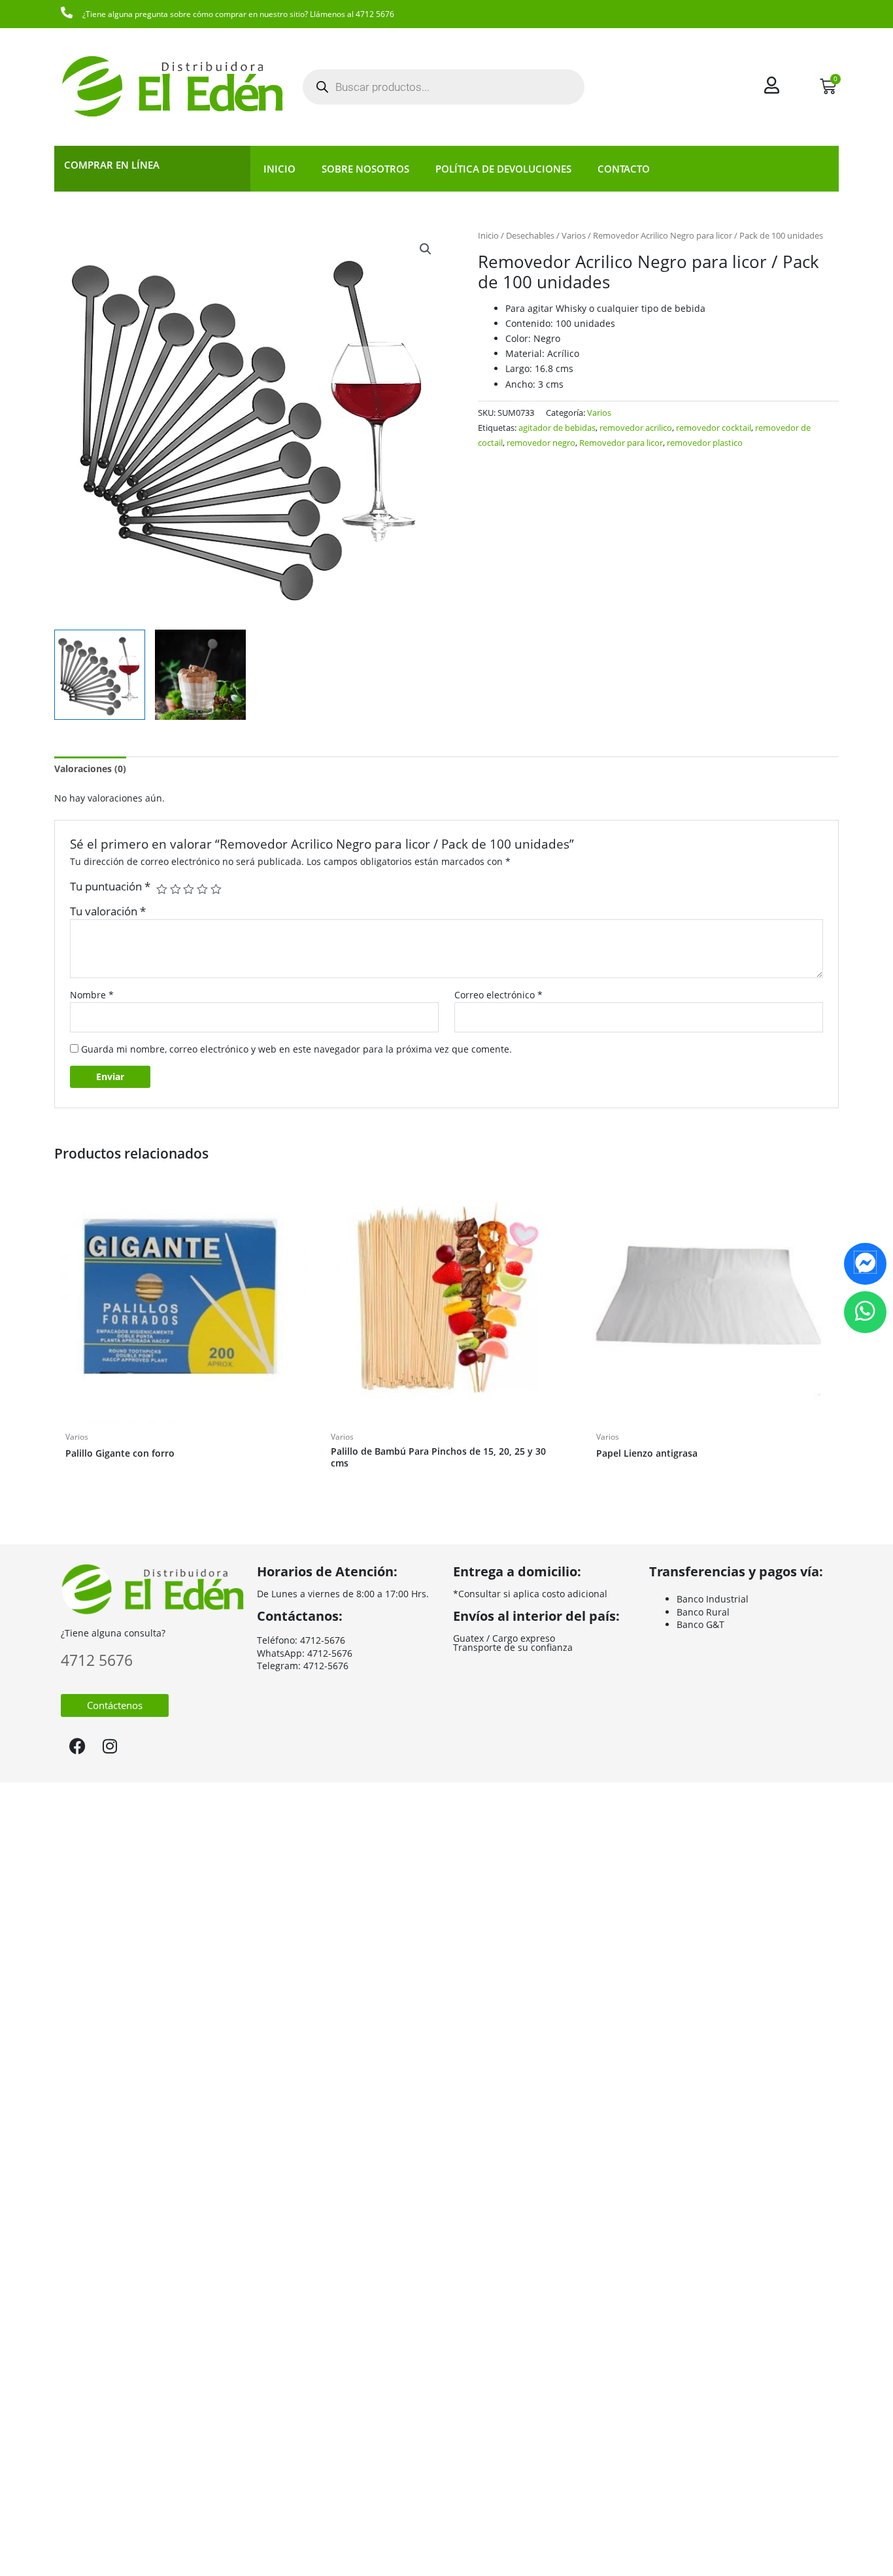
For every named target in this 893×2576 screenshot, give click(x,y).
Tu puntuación (110, 886)
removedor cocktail (714, 428)
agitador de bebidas (557, 428)
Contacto (624, 169)
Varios (574, 235)
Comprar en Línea (112, 165)
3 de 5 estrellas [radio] (189, 890)
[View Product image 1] (100, 675)
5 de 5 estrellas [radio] (216, 890)
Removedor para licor (621, 443)
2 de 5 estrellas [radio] (176, 890)
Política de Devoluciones (503, 169)
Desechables (530, 235)
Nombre (92, 995)
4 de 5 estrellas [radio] (202, 890)
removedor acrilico (636, 428)
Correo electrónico (498, 995)
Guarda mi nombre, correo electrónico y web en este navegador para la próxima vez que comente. (296, 1049)
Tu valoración (108, 911)
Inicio (279, 169)
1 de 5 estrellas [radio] (162, 890)
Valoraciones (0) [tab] (90, 769)
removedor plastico (705, 443)
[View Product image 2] (200, 675)
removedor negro (541, 443)
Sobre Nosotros (365, 169)
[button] (426, 249)
